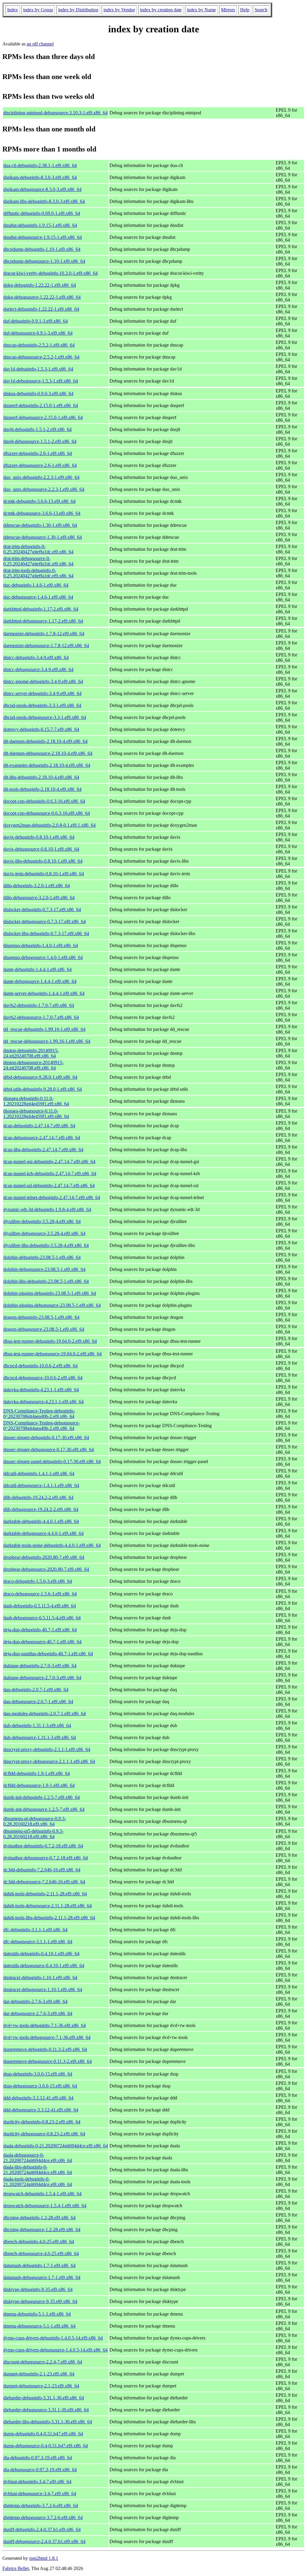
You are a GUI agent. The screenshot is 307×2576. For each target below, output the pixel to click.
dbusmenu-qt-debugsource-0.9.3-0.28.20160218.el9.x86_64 (35, 1821)
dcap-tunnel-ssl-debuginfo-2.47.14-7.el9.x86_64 (49, 1185)
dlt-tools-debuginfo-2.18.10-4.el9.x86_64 (42, 789)
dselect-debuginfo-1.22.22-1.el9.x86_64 (41, 309)
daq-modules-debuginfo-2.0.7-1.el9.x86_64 (45, 1713)
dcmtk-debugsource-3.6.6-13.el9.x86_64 (42, 513)
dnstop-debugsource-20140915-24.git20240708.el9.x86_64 (33, 1065)
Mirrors (228, 10)
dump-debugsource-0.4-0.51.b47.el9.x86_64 (46, 2446)
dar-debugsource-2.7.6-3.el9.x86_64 (38, 2013)
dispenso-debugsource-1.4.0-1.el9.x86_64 (43, 957)
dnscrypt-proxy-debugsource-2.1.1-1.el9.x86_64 (49, 1761)
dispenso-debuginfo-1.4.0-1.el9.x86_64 (41, 945)
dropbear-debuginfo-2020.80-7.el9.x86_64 (44, 1557)
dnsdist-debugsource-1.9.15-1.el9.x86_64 (43, 237)
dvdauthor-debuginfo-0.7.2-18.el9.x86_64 (43, 1846)
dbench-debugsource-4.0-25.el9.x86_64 (41, 2253)
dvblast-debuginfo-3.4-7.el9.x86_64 (37, 2482)
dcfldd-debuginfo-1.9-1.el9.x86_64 (37, 1773)
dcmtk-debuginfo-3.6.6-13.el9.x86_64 (39, 501)
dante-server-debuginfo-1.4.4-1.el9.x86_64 (44, 993)
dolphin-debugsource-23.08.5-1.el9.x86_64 (44, 1269)
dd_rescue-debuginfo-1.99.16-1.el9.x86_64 (44, 1029)
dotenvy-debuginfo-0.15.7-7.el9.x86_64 (41, 729)
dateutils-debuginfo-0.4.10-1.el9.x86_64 (41, 1954)
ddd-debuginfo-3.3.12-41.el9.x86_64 (38, 2098)
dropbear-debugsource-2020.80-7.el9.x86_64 (46, 1569)
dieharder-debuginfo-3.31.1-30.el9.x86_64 (44, 2398)
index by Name (201, 10)
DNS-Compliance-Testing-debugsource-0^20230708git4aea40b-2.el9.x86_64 (42, 1426)
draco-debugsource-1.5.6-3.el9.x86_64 (40, 1594)
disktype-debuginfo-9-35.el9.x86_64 (38, 2289)
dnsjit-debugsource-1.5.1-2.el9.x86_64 (40, 441)
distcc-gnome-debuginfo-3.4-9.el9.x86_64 (43, 681)
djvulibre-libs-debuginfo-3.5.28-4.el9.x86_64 (46, 1245)
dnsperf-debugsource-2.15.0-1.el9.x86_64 (43, 417)
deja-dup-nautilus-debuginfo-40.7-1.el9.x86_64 (48, 1654)
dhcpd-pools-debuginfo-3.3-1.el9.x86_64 (42, 705)
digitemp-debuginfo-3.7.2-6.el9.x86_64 (41, 2506)
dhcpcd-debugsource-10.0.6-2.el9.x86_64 (43, 1378)
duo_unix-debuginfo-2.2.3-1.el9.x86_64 (41, 477)
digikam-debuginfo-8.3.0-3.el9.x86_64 (40, 177)
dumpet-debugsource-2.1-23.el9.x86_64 (41, 2386)
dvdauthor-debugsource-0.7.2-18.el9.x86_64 (46, 1858)
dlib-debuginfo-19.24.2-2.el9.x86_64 (38, 1497)
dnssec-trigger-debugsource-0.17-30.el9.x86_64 (49, 1449)
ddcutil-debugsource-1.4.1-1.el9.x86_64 (41, 1485)
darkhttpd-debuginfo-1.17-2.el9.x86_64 (41, 609)
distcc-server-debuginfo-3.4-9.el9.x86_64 (42, 693)
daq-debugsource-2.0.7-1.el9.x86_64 (38, 1702)
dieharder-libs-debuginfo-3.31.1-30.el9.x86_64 (48, 2422)
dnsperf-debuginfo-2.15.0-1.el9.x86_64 (41, 405)
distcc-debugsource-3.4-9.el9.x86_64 (38, 669)
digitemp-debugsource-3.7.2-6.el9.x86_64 (43, 2517)
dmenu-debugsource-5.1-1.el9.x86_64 (39, 2326)
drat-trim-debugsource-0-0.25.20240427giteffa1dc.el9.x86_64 (38, 561)
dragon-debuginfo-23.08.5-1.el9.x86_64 (41, 1317)
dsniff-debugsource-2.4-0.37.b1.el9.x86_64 (44, 2541)
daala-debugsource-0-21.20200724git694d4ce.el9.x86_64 (38, 2158)
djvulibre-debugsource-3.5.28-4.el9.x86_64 (44, 1233)
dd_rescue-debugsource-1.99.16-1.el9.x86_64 (47, 1041)
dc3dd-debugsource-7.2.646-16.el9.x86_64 (44, 1882)
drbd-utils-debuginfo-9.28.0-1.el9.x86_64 (43, 1089)
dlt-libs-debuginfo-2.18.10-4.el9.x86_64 (41, 777)
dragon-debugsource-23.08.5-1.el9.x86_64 (44, 1329)
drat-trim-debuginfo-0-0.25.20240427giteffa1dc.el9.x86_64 (38, 549)
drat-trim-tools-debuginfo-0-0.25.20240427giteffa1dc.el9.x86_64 (38, 573)
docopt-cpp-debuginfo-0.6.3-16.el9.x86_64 (44, 801)
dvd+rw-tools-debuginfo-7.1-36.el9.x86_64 (45, 2025)
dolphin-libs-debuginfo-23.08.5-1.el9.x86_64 (46, 1281)
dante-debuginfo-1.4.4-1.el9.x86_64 (37, 969)
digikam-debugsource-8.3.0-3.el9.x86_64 (42, 189)
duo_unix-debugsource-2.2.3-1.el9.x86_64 (44, 489)
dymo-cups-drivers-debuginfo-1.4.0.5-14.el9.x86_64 (53, 2338)
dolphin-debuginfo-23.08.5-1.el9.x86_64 (42, 1257)
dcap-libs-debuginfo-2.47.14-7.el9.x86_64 (43, 1150)
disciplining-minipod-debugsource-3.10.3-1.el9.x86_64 (55, 113)
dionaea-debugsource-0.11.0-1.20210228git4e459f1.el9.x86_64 (36, 1114)
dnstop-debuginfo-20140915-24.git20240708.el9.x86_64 (31, 1053)
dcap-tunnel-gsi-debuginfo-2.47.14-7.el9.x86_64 (49, 1162)
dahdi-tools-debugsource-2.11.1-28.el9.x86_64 (48, 1906)
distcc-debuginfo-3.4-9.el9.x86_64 (36, 657)
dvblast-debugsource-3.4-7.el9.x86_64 (40, 2494)
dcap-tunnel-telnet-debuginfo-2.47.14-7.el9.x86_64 (52, 1197)
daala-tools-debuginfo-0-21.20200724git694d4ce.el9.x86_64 (38, 2182)
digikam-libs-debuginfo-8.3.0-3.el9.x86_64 (44, 201)
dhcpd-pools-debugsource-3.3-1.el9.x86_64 (45, 717)
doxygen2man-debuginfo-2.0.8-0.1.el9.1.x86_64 (49, 825)
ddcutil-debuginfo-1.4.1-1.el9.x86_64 (39, 1473)
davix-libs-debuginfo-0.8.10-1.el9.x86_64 (43, 861)
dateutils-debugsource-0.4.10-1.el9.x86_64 (44, 1966)
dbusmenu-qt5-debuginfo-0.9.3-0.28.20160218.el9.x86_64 (33, 1834)
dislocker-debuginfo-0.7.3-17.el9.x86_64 (42, 910)
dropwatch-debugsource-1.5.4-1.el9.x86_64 (45, 2206)
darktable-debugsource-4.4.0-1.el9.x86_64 (43, 1533)
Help (245, 10)
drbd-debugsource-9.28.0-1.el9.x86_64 (40, 1077)
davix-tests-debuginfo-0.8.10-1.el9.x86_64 (44, 874)
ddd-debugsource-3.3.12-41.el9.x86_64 (41, 2110)
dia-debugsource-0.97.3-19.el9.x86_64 (40, 2470)
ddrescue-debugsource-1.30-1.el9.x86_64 (43, 537)
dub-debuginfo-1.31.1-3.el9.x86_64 (37, 1725)
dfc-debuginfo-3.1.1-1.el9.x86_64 (35, 1930)
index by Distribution (78, 10)
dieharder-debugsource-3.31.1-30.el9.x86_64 (46, 2410)
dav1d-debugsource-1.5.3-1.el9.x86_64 (41, 381)
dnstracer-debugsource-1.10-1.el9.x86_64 (43, 1989)
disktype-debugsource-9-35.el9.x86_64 (40, 2301)
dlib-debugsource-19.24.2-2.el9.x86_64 (41, 1509)
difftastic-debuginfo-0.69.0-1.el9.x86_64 (42, 213)
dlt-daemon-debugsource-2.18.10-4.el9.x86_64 (48, 753)
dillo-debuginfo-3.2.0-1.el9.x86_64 (37, 886)
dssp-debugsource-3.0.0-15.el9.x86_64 (40, 2086)
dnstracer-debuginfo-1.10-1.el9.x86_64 (40, 1977)
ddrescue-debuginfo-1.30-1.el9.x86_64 (40, 525)
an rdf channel (40, 44)
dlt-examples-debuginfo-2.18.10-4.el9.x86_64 (47, 765)
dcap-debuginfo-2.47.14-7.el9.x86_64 (39, 1126)
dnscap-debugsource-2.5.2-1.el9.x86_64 (41, 357)
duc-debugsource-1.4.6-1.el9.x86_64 (38, 597)
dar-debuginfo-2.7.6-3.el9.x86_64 (35, 2001)
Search (261, 10)
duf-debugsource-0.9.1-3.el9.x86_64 (38, 333)
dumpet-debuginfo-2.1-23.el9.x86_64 (39, 2374)
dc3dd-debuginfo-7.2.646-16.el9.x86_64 (42, 1870)
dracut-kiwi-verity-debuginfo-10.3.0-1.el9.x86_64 (51, 273)
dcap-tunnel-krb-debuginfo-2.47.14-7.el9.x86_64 (50, 1174)
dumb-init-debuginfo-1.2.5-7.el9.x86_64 (42, 1797)
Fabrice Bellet (16, 2568)
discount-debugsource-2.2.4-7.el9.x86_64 (43, 2362)
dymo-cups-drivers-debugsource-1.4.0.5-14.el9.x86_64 (55, 2350)
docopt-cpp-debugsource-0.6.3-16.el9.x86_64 (47, 813)
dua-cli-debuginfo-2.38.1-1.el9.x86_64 (40, 165)
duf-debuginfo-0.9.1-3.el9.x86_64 (36, 321)
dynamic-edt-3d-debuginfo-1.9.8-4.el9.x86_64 (47, 1209)
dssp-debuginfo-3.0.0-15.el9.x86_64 (38, 2074)
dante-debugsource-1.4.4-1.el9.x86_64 (40, 981)
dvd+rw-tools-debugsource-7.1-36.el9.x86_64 (47, 2037)
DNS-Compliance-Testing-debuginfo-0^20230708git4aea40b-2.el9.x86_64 (39, 1414)
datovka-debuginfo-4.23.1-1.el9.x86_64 (41, 1390)
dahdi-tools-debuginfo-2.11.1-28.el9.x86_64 (45, 1894)
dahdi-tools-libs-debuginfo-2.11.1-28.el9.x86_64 (49, 1918)
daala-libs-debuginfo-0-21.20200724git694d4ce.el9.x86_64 (38, 2170)
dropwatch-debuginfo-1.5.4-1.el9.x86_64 (42, 2194)
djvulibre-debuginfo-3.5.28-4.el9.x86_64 (42, 1221)
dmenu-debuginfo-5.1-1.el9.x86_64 (37, 2314)
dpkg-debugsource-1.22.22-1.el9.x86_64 (42, 297)
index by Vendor (119, 10)
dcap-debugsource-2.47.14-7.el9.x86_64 (42, 1138)
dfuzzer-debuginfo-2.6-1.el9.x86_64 (38, 453)
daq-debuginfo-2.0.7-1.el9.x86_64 (36, 1690)
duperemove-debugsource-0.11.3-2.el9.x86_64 (48, 2061)
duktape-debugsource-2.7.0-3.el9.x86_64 (42, 1678)
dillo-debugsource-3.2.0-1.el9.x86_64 (39, 898)
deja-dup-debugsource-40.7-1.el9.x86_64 (42, 1642)
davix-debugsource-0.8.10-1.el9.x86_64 (41, 849)
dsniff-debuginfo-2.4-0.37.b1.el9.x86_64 (42, 2529)
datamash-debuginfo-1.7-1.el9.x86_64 (39, 2265)
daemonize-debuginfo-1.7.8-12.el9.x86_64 (44, 634)
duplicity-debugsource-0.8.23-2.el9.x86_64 (44, 2134)
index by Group (38, 10)
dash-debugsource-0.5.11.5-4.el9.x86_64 (42, 1618)
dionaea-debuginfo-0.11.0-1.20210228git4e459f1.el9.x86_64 (36, 1101)
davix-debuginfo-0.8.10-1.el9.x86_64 (39, 837)
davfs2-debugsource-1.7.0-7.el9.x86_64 (41, 1017)
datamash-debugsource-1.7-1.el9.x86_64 (42, 2277)
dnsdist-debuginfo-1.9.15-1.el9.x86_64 (40, 225)
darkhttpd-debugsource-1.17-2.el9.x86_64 (43, 621)
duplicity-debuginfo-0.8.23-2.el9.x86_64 (42, 2122)
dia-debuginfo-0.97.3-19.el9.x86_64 (38, 2458)
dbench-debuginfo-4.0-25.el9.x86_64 (39, 2242)
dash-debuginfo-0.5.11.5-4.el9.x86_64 (40, 1606)
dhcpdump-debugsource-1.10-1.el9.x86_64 (44, 261)
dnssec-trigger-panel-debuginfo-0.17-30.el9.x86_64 (52, 1461)
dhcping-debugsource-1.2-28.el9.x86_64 (42, 2230)
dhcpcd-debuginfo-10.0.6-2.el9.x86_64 (40, 1366)
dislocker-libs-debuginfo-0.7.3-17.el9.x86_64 (46, 933)
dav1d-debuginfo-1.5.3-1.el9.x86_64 (38, 369)
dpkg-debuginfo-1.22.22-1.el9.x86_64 (40, 285)
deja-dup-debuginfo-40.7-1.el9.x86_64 (40, 1630)
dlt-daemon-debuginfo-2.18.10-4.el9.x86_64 (45, 741)
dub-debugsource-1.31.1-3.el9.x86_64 (40, 1737)
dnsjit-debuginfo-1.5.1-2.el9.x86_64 (37, 429)
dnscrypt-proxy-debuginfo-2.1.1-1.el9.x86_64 (47, 1749)
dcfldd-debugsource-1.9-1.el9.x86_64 (39, 1785)
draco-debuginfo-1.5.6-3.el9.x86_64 (38, 1581)
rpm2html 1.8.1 (44, 2558)
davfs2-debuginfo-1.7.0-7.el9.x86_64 (39, 1005)
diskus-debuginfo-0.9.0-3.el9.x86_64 (38, 393)
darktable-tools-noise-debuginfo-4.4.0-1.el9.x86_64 (52, 1545)
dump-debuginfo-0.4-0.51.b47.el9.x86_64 (43, 2434)
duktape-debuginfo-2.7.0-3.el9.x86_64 (40, 1666)
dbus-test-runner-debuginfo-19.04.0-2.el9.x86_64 (50, 1341)
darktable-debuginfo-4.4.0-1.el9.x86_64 (41, 1521)
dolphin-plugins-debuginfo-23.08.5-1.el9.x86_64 (50, 1293)
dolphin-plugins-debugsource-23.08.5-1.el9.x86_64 (52, 1305)
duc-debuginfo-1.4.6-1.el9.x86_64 (36, 585)
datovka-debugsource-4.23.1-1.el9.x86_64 (43, 1402)
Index (13, 10)
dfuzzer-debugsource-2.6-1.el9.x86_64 (40, 465)
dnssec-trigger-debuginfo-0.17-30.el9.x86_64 (46, 1438)
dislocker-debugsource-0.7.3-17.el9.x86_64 (45, 921)
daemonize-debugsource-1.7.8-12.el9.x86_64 (46, 645)
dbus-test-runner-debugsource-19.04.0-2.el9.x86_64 (52, 1354)
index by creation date (161, 10)
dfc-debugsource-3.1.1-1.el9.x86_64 (38, 1942)
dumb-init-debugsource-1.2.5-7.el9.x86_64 (44, 1809)
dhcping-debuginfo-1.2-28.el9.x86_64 (39, 2218)
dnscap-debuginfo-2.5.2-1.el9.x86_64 (39, 345)
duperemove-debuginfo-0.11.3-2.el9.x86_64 (45, 2049)
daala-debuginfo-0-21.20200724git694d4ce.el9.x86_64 (56, 2146)
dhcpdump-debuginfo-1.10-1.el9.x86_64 (42, 249)
